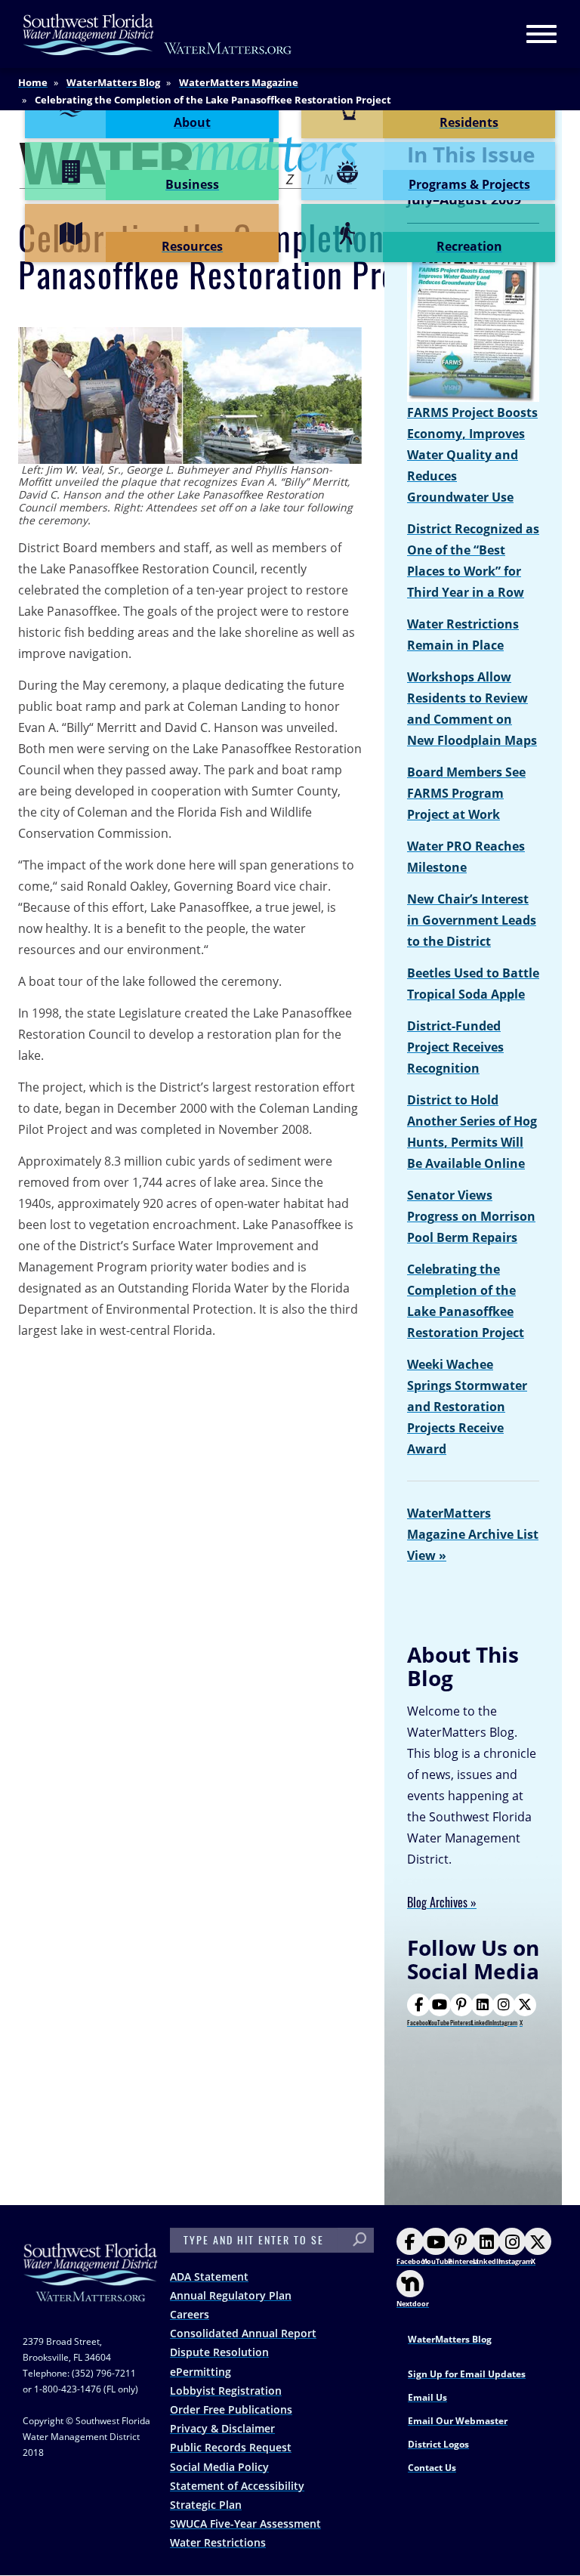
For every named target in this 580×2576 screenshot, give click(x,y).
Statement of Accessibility (237, 2486)
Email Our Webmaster (458, 2421)
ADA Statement (209, 2276)
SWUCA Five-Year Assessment (245, 2523)
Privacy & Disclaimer (222, 2428)
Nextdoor (413, 2304)
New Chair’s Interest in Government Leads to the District (472, 920)
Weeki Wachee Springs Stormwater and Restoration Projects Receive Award (467, 1407)
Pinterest (461, 2022)
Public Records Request (231, 2447)
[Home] (158, 34)
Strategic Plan (206, 2505)
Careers (190, 2314)
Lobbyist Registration (226, 2391)
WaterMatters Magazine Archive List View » (473, 1534)
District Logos (438, 2444)
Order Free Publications (231, 2409)
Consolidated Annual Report (243, 2333)
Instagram (505, 2022)
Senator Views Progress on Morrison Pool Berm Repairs (471, 1216)
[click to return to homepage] (91, 2287)
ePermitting (201, 2372)
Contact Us (432, 2468)
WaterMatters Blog (113, 82)
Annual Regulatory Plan (231, 2295)
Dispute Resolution (219, 2352)
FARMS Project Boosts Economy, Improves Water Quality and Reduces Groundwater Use (472, 455)
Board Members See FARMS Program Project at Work (466, 793)
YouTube (439, 2022)
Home (33, 82)
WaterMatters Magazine (239, 82)
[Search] (359, 2240)
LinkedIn (482, 2022)
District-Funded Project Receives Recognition (455, 1047)
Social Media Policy (219, 2467)
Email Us (427, 2397)
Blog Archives (437, 1903)
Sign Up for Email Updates (467, 2374)
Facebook (419, 2022)
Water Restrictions (218, 2542)
